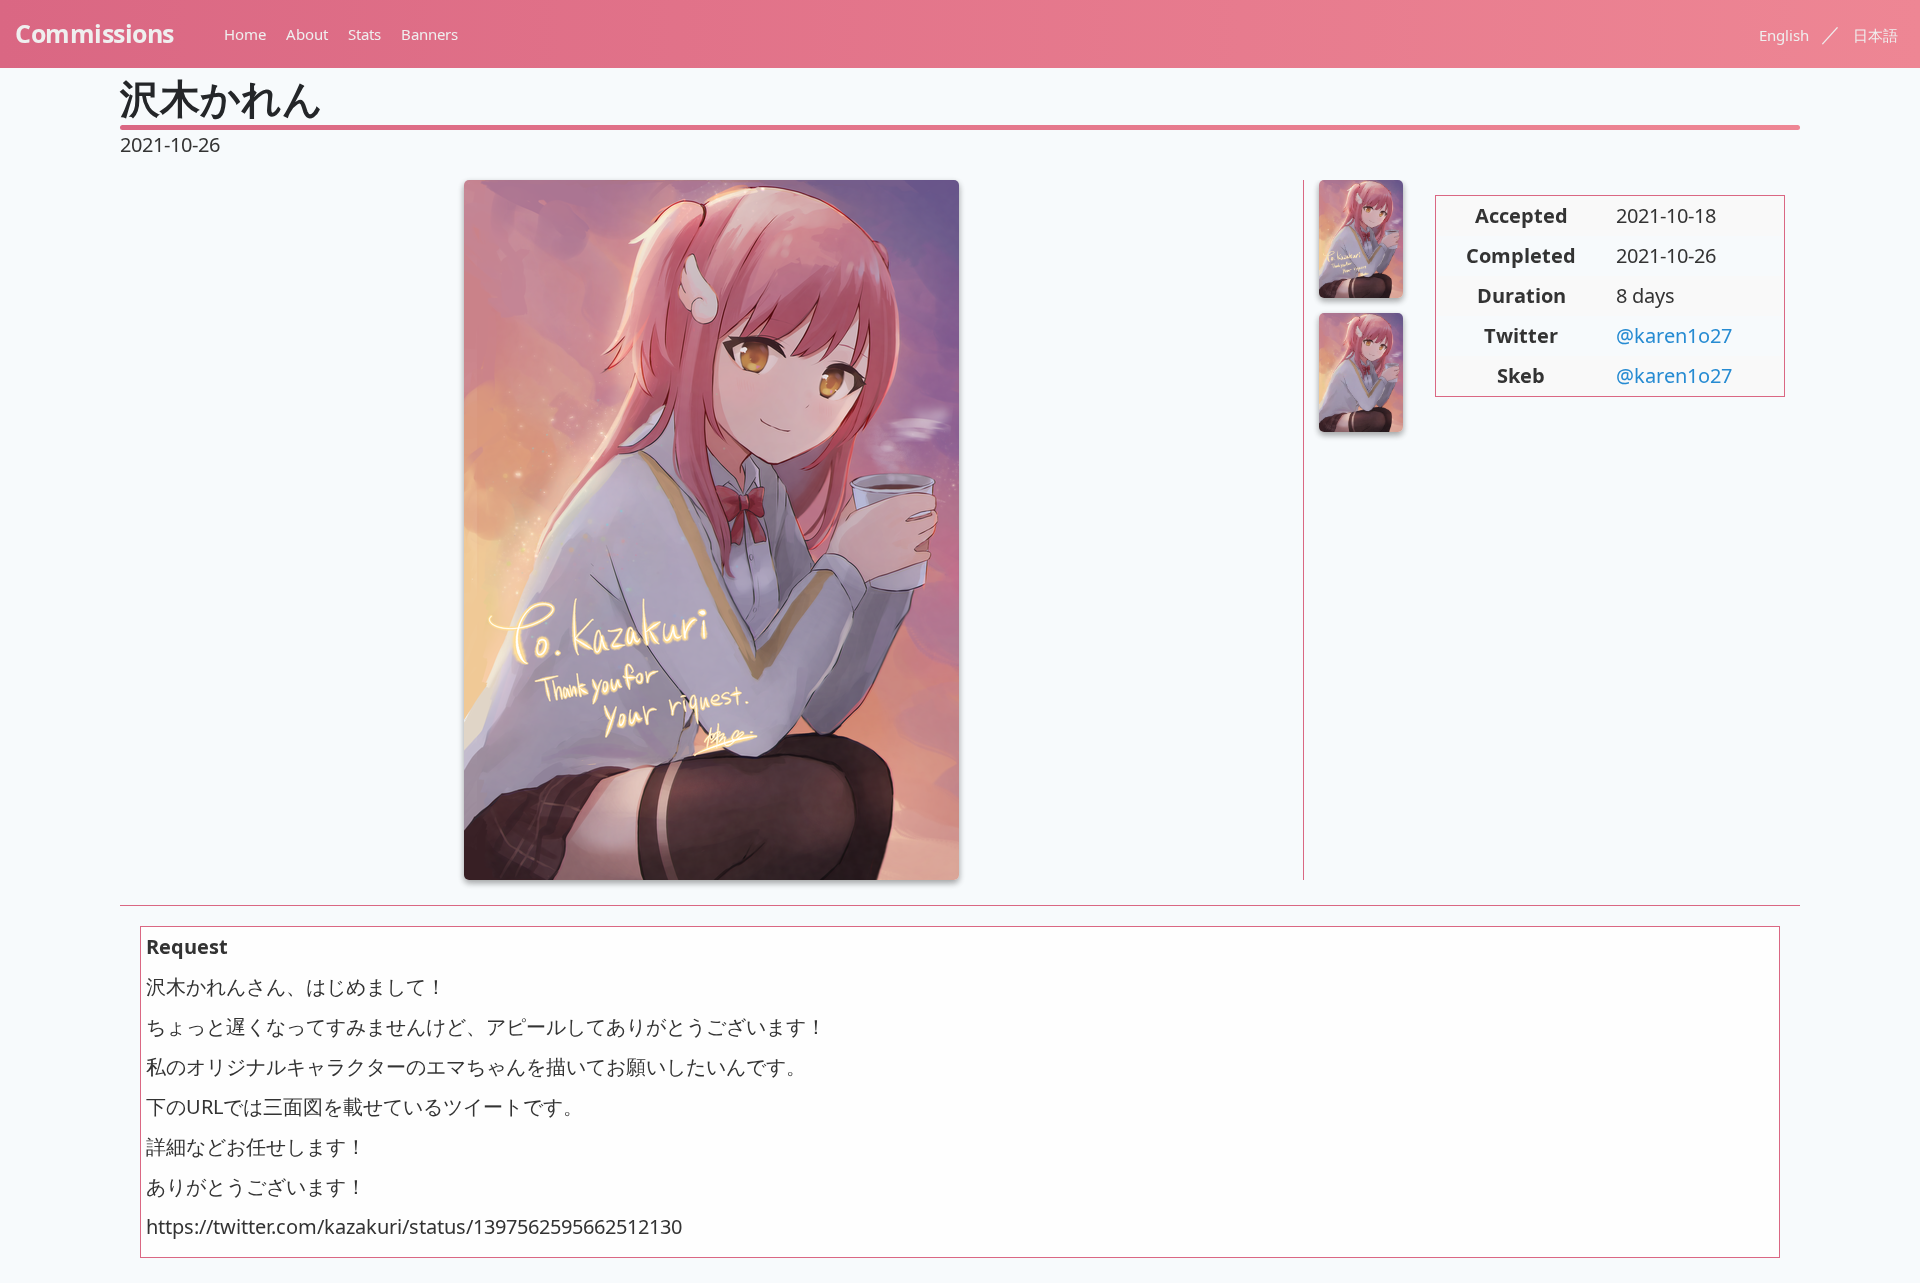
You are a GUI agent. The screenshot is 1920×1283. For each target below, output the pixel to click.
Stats (364, 34)
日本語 (1875, 35)
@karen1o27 (1674, 335)
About (307, 34)
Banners (429, 34)
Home (245, 34)
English (1784, 35)
